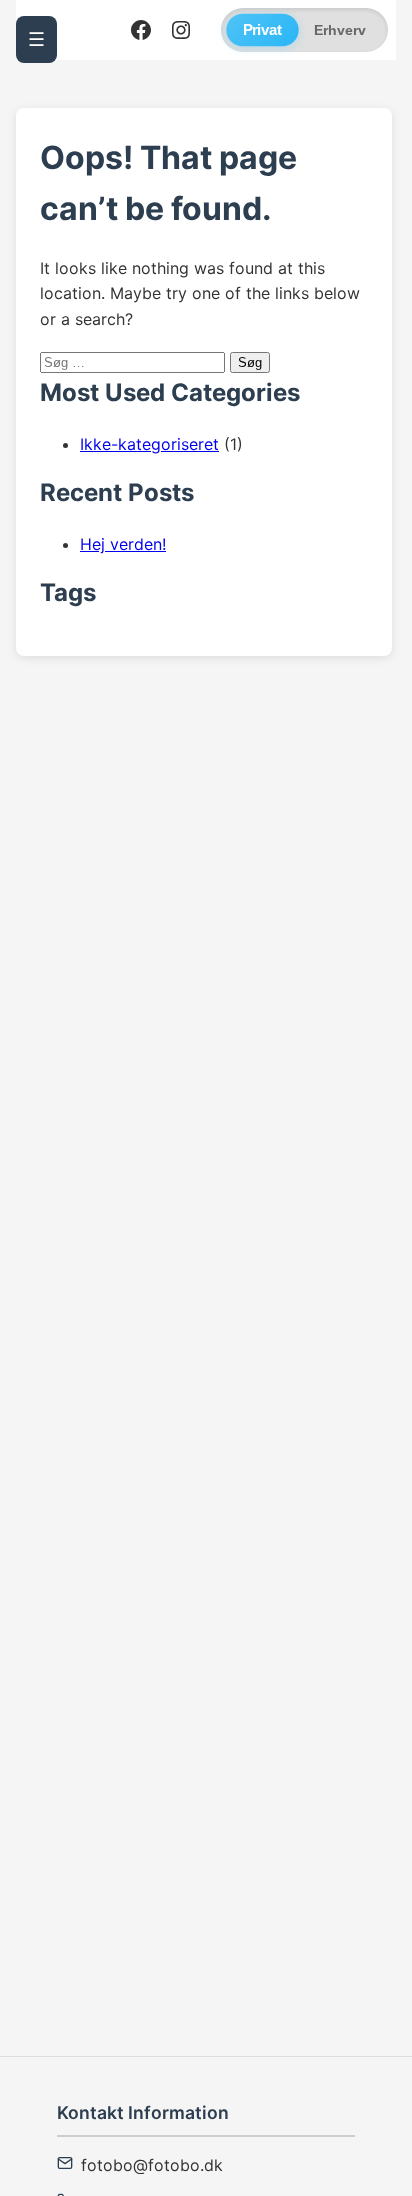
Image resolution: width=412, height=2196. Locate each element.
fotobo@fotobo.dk (152, 2165)
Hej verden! (123, 544)
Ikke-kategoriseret (149, 444)
